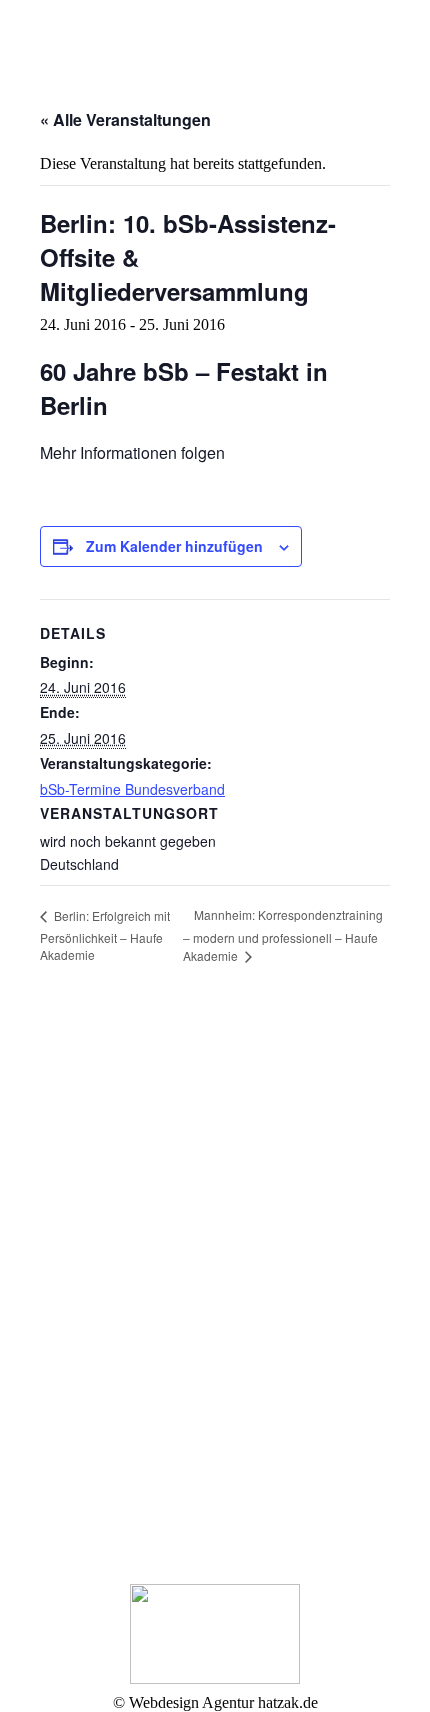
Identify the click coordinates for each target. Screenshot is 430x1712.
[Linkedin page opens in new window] (65, 1257)
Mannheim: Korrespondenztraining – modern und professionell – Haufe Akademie (283, 935)
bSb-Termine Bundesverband (132, 789)
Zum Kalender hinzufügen (174, 546)
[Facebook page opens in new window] (35, 1257)
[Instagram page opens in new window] (95, 1257)
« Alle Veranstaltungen (125, 119)
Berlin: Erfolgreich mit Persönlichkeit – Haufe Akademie (105, 935)
